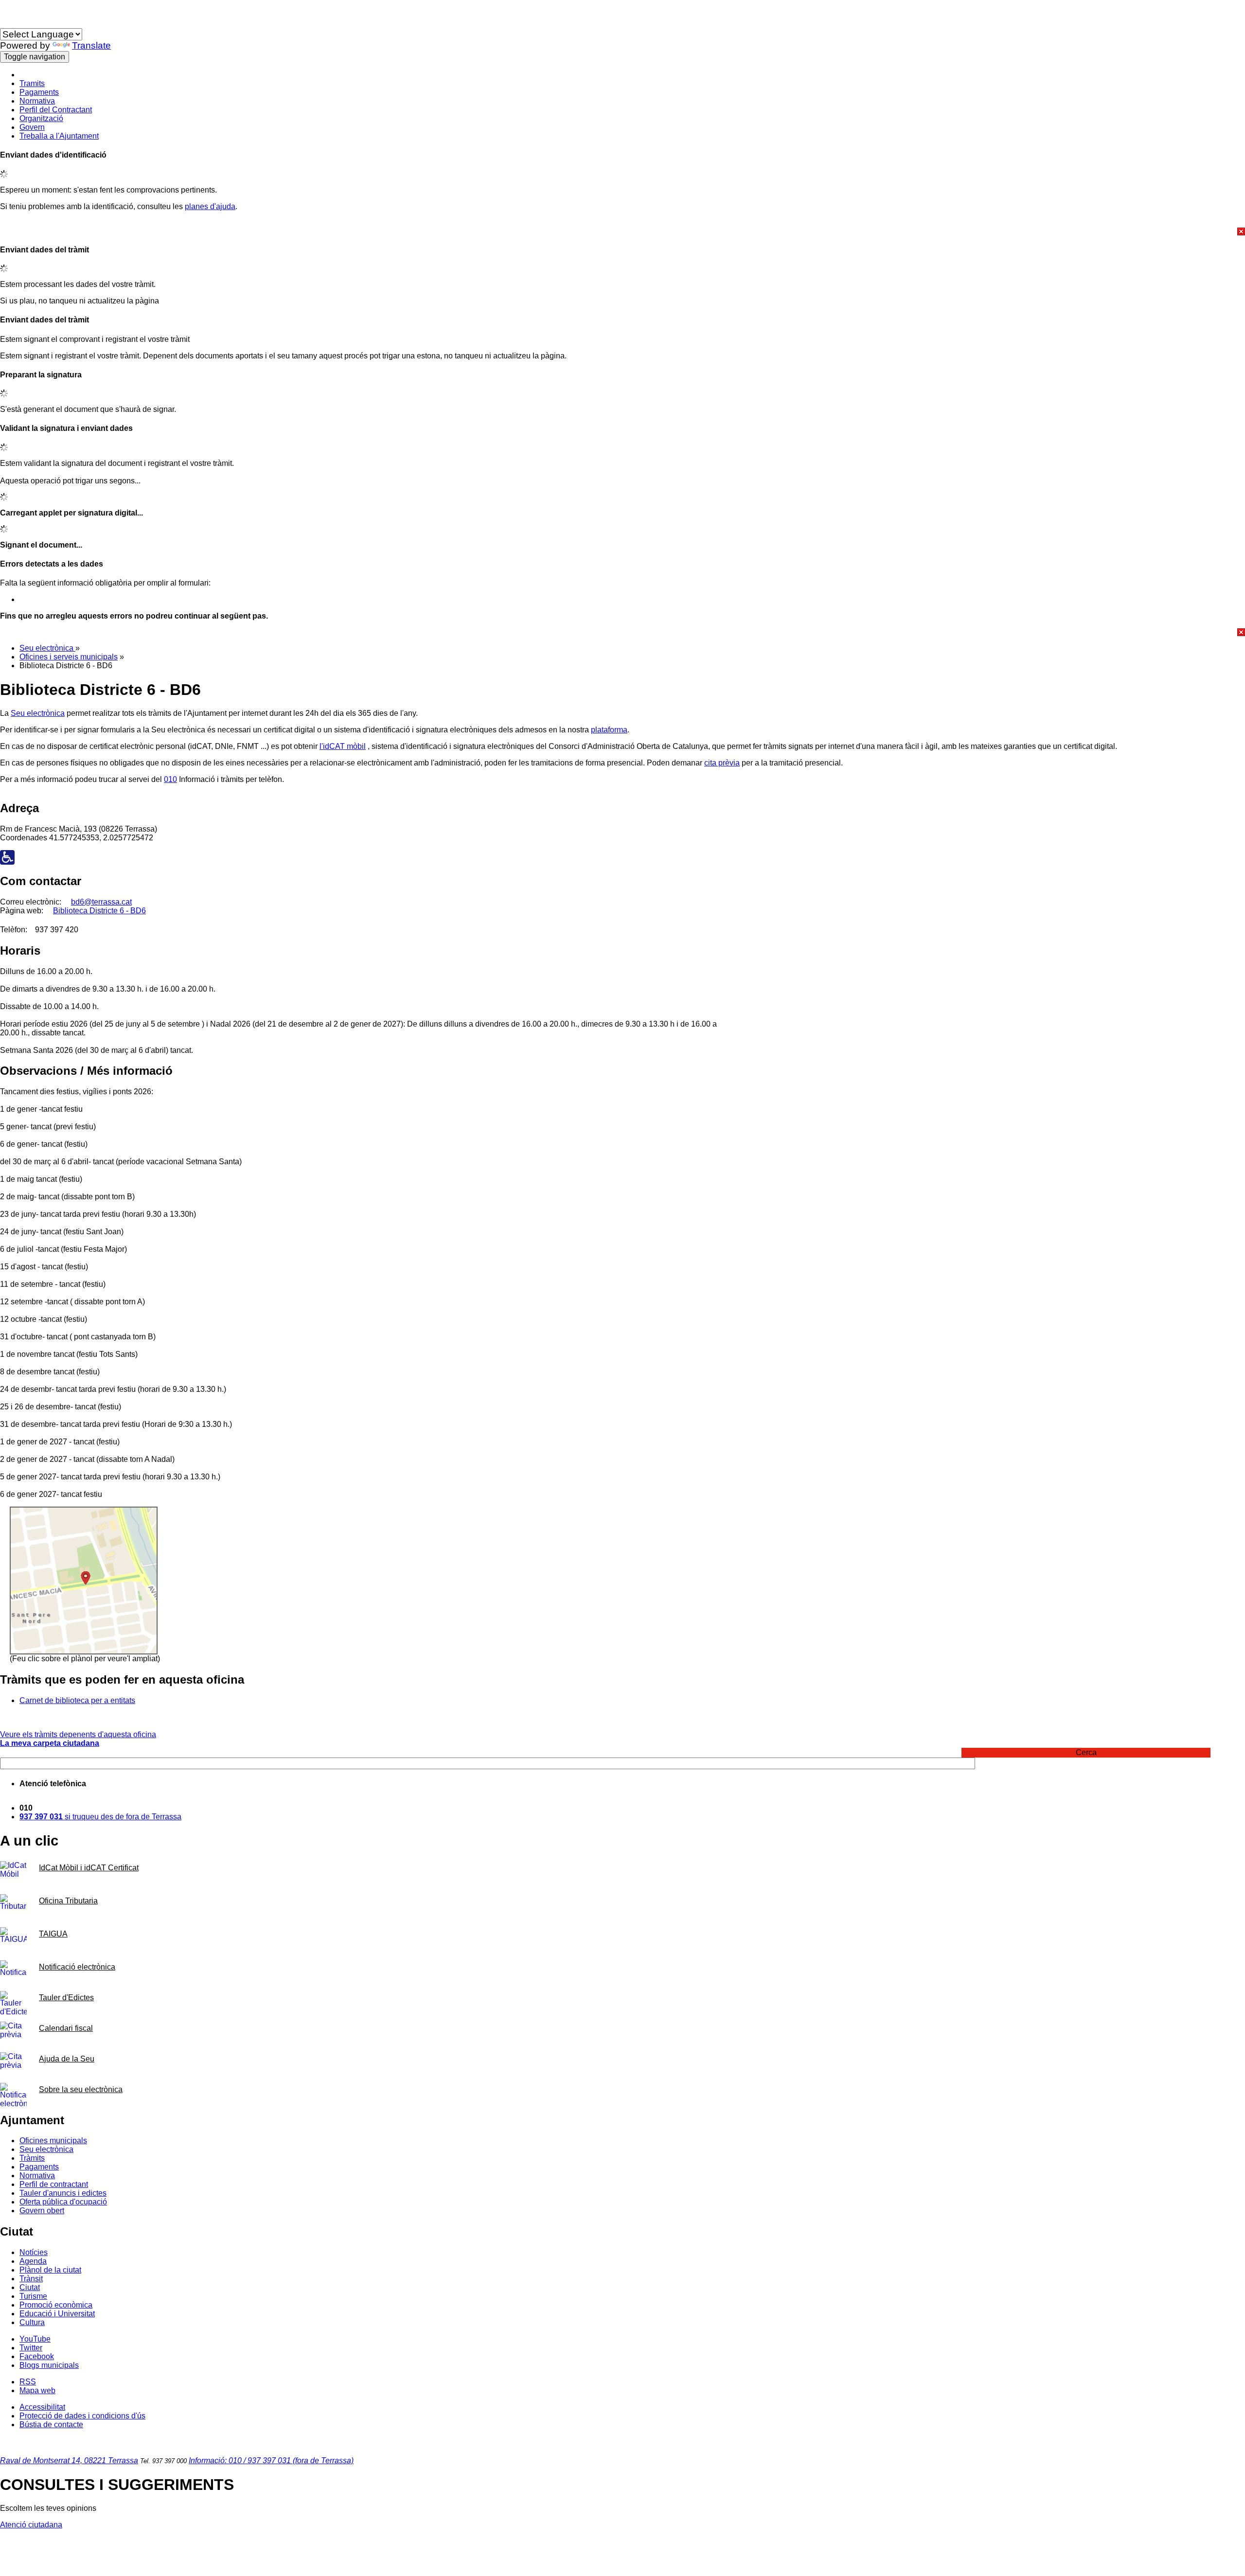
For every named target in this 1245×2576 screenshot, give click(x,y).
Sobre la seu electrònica (81, 2089)
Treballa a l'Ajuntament (59, 136)
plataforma (609, 730)
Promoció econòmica (56, 2305)
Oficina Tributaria (68, 1901)
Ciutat (30, 2287)
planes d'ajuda (210, 206)
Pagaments (39, 92)
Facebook (37, 2356)
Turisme (33, 2296)
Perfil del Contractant (56, 110)
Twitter (31, 2348)
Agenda (33, 2261)
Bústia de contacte (51, 2425)
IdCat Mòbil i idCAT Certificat (89, 1868)
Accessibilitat (42, 2407)
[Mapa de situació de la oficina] (84, 1652)
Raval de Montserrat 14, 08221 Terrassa (69, 2461)
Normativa (37, 101)
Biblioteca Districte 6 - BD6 (99, 911)
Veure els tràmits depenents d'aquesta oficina (78, 1734)
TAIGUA (53, 1934)
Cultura (32, 2322)
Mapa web (37, 2390)
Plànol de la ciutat (50, 2270)
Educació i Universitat (57, 2314)
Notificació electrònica (77, 1967)
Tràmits (32, 2158)
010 (170, 779)
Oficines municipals (53, 2141)
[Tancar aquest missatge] (622, 231)
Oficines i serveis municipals (69, 657)
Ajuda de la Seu (67, 2059)
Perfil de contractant (54, 2184)
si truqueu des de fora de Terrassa (100, 1817)
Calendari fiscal (66, 2028)
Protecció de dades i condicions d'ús (82, 2416)
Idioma (12, 24)
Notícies (34, 2252)
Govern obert (42, 2211)
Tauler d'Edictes (66, 1998)
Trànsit (31, 2279)
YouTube (35, 2339)
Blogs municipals (49, 2365)
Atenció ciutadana (31, 2525)
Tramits (32, 83)
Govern (32, 127)
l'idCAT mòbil (343, 746)
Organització (41, 118)
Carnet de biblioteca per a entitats (77, 1700)
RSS (28, 2382)
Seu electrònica (47, 648)
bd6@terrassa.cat (101, 902)
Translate (91, 45)
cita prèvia (722, 763)
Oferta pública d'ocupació (63, 2202)
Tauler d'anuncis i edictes (63, 2193)
